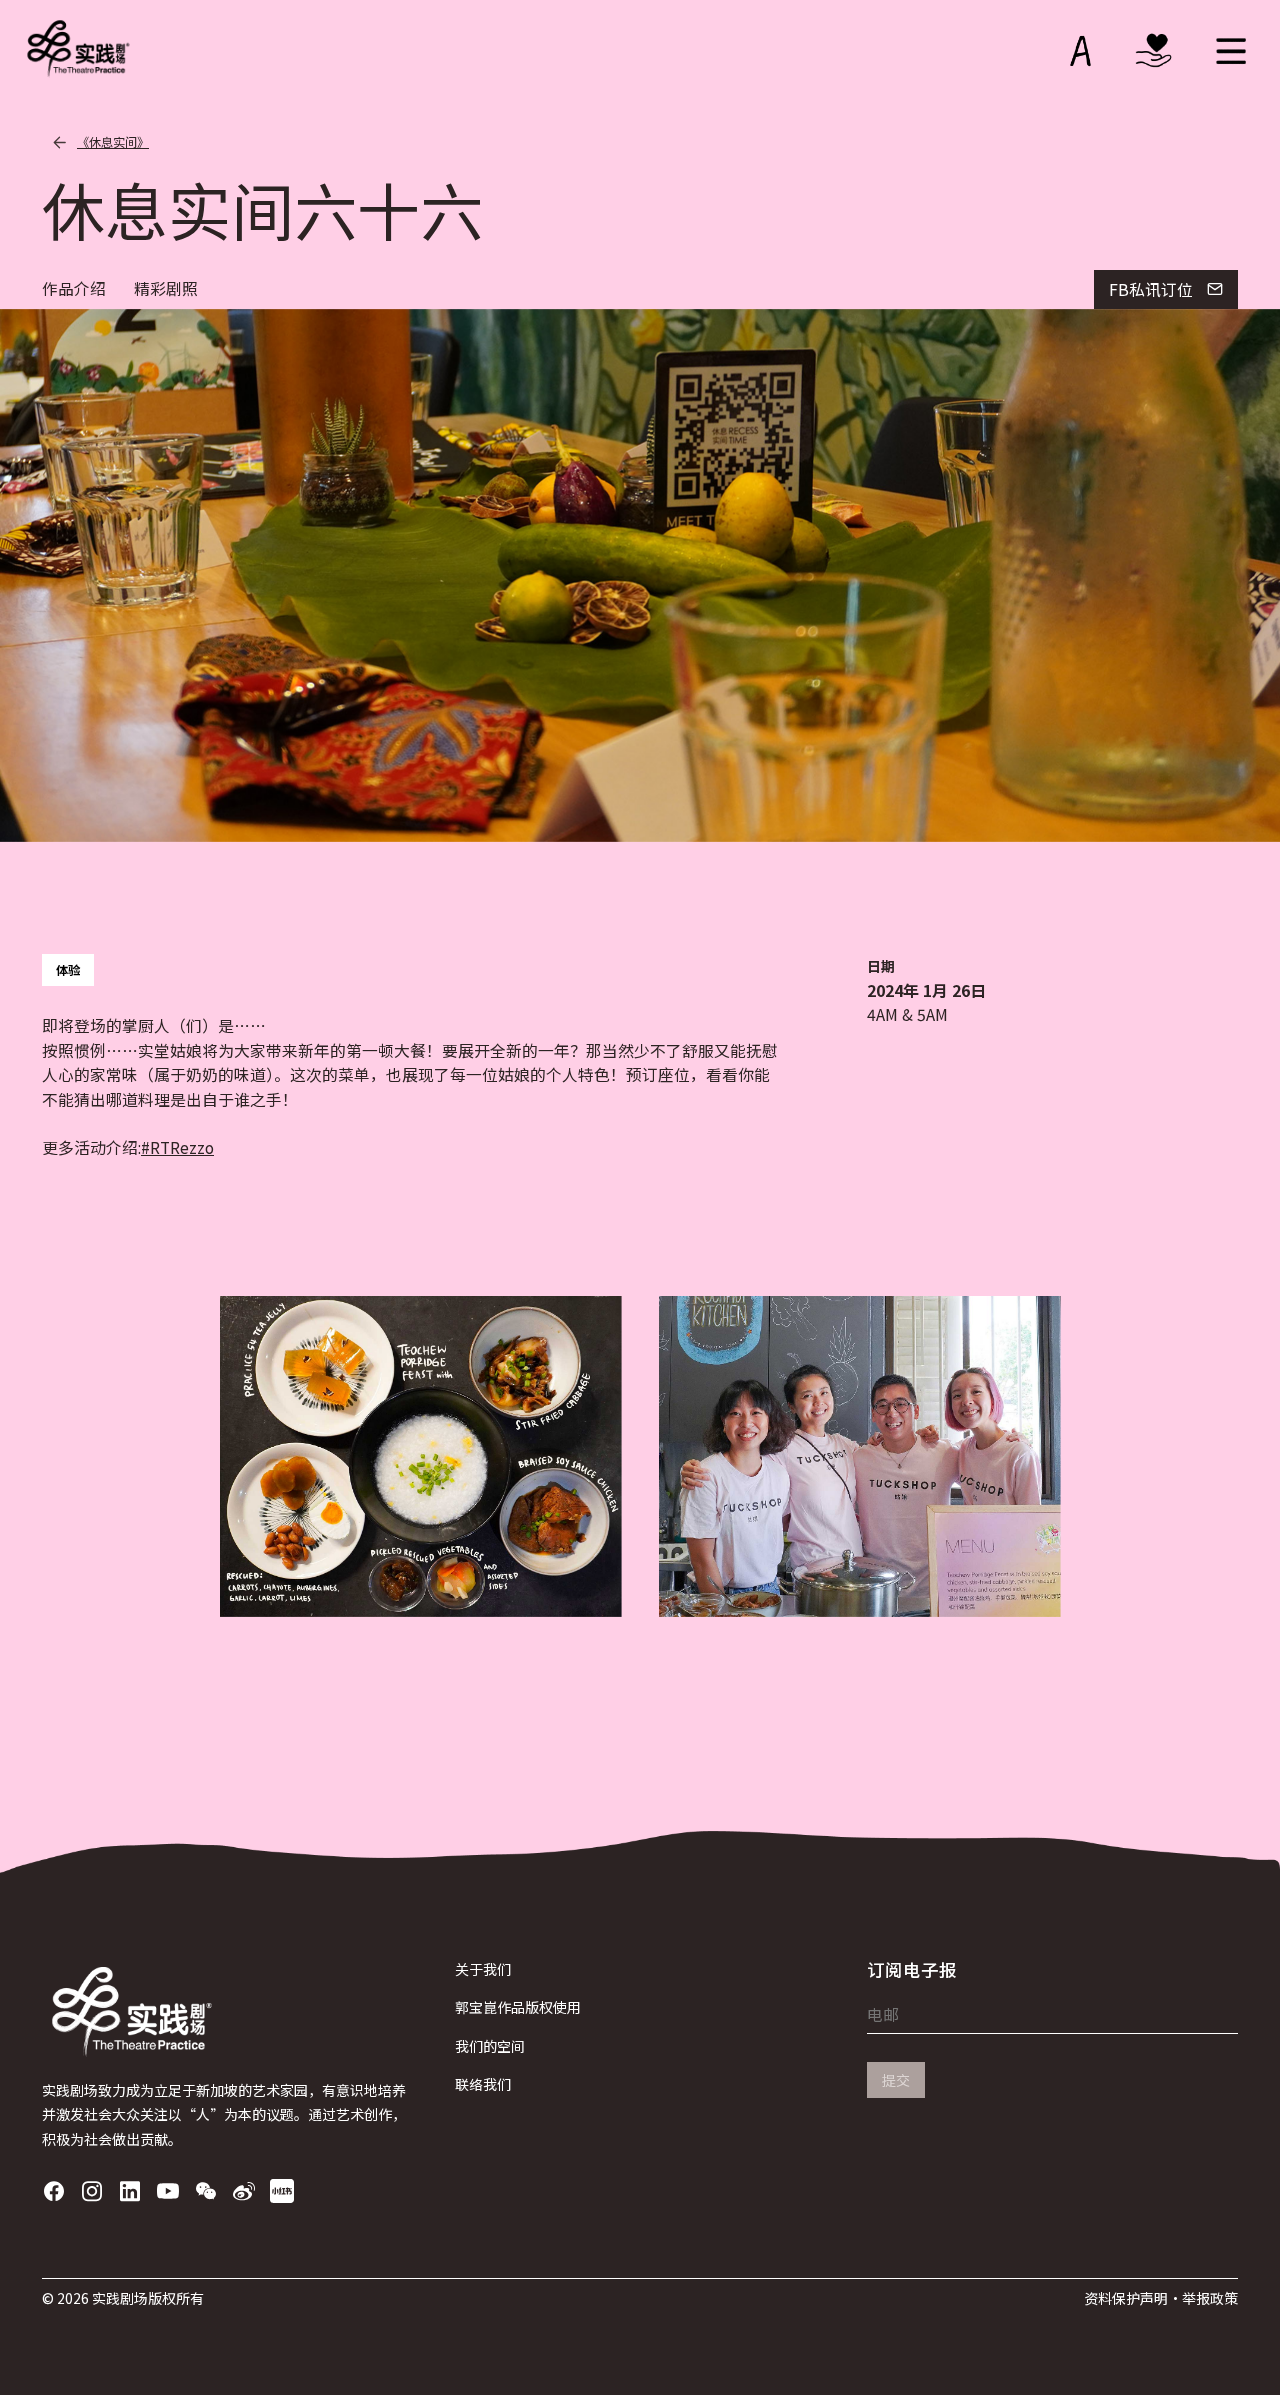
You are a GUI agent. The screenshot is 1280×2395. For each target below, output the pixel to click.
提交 (896, 2080)
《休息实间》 (113, 142)
